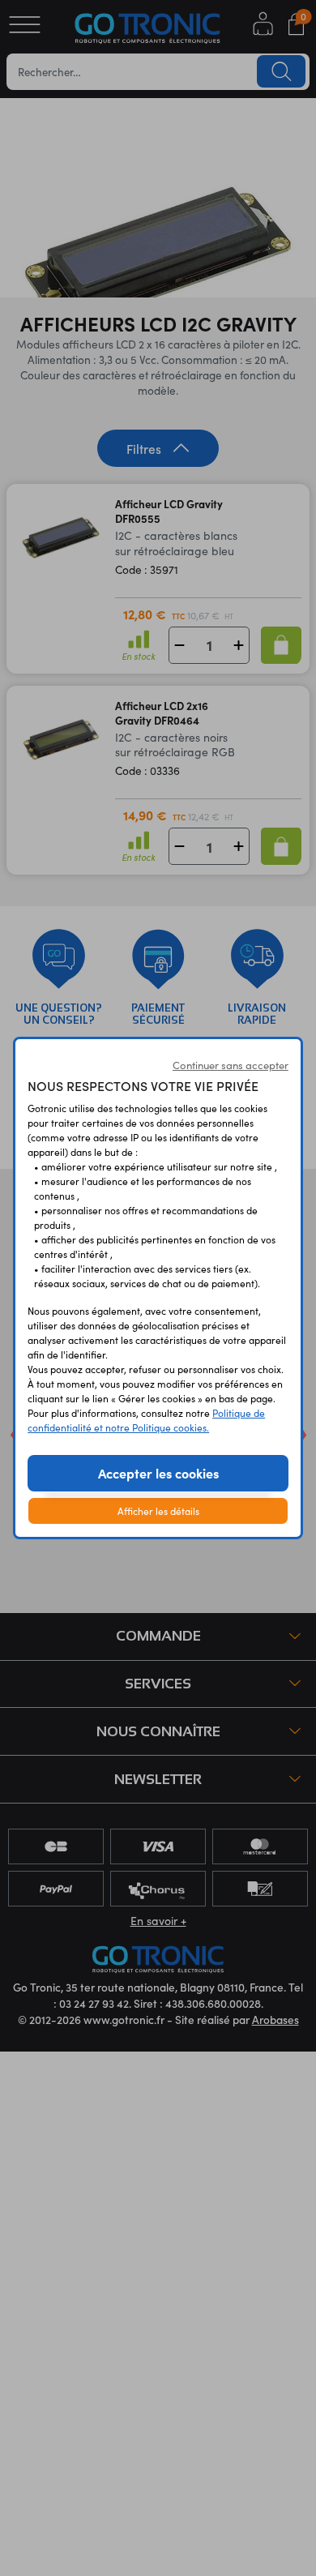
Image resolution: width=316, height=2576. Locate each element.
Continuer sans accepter (231, 1065)
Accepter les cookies (158, 1473)
